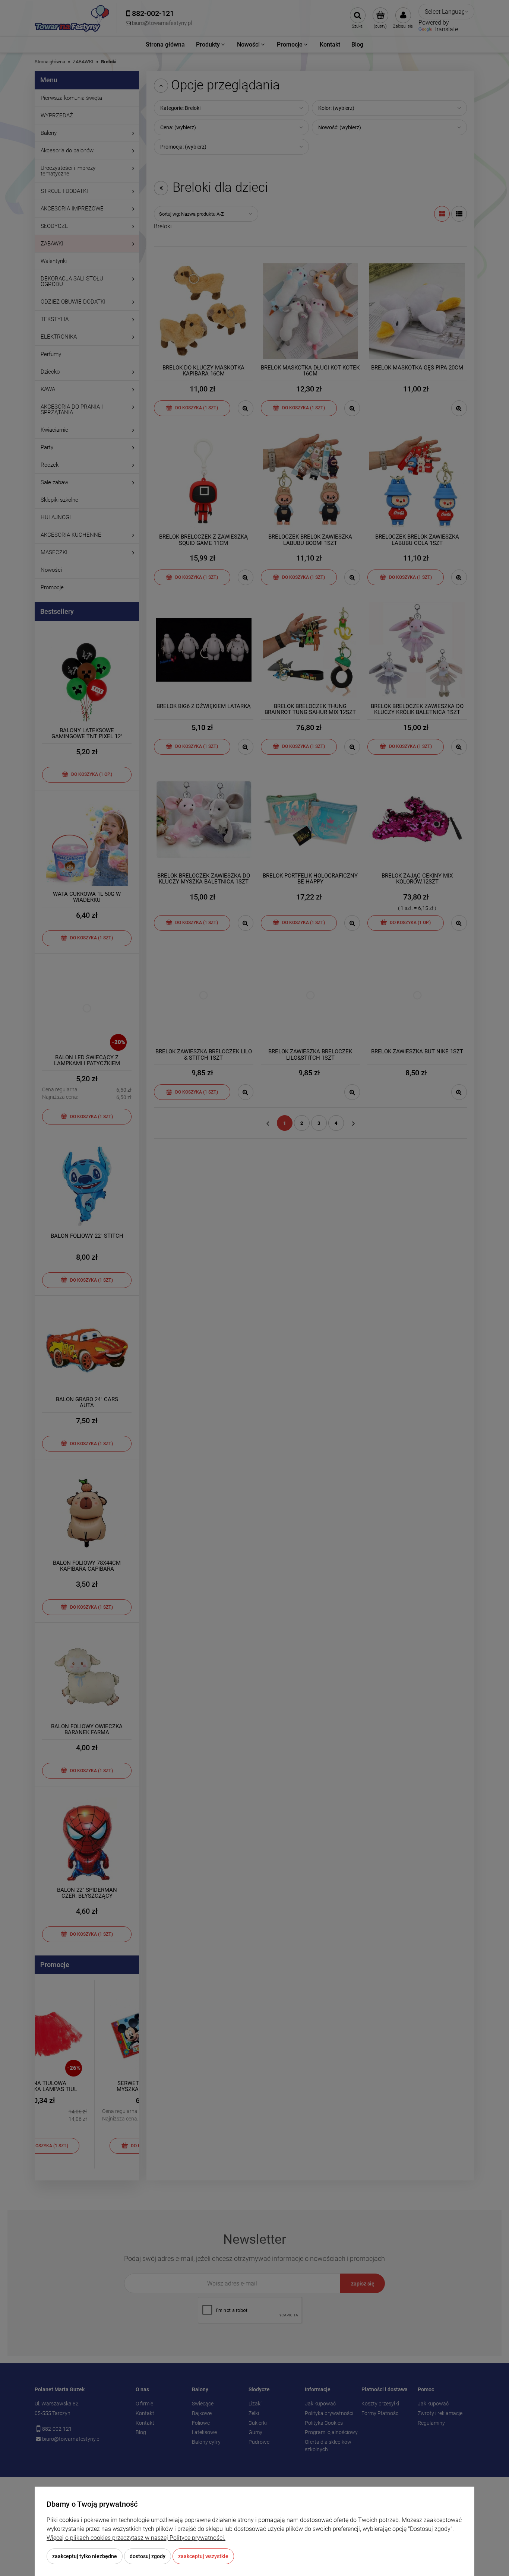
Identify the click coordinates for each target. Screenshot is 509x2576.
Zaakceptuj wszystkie (203, 2556)
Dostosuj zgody (148, 2556)
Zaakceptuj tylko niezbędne (85, 2556)
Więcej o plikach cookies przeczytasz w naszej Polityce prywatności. (136, 2538)
